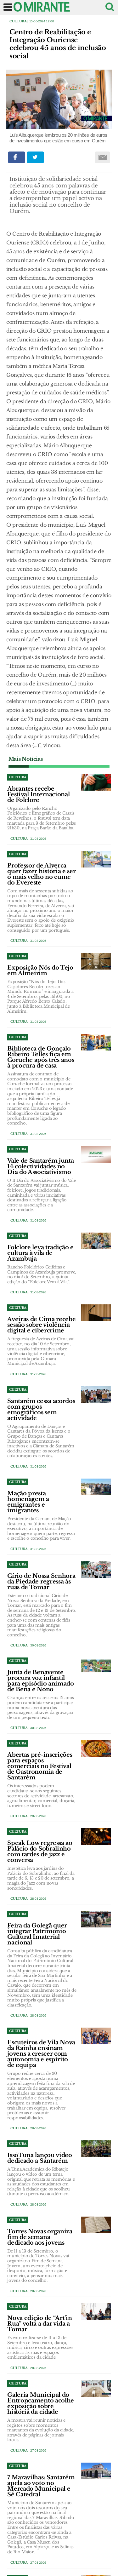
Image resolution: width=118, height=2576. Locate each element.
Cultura (18, 21)
